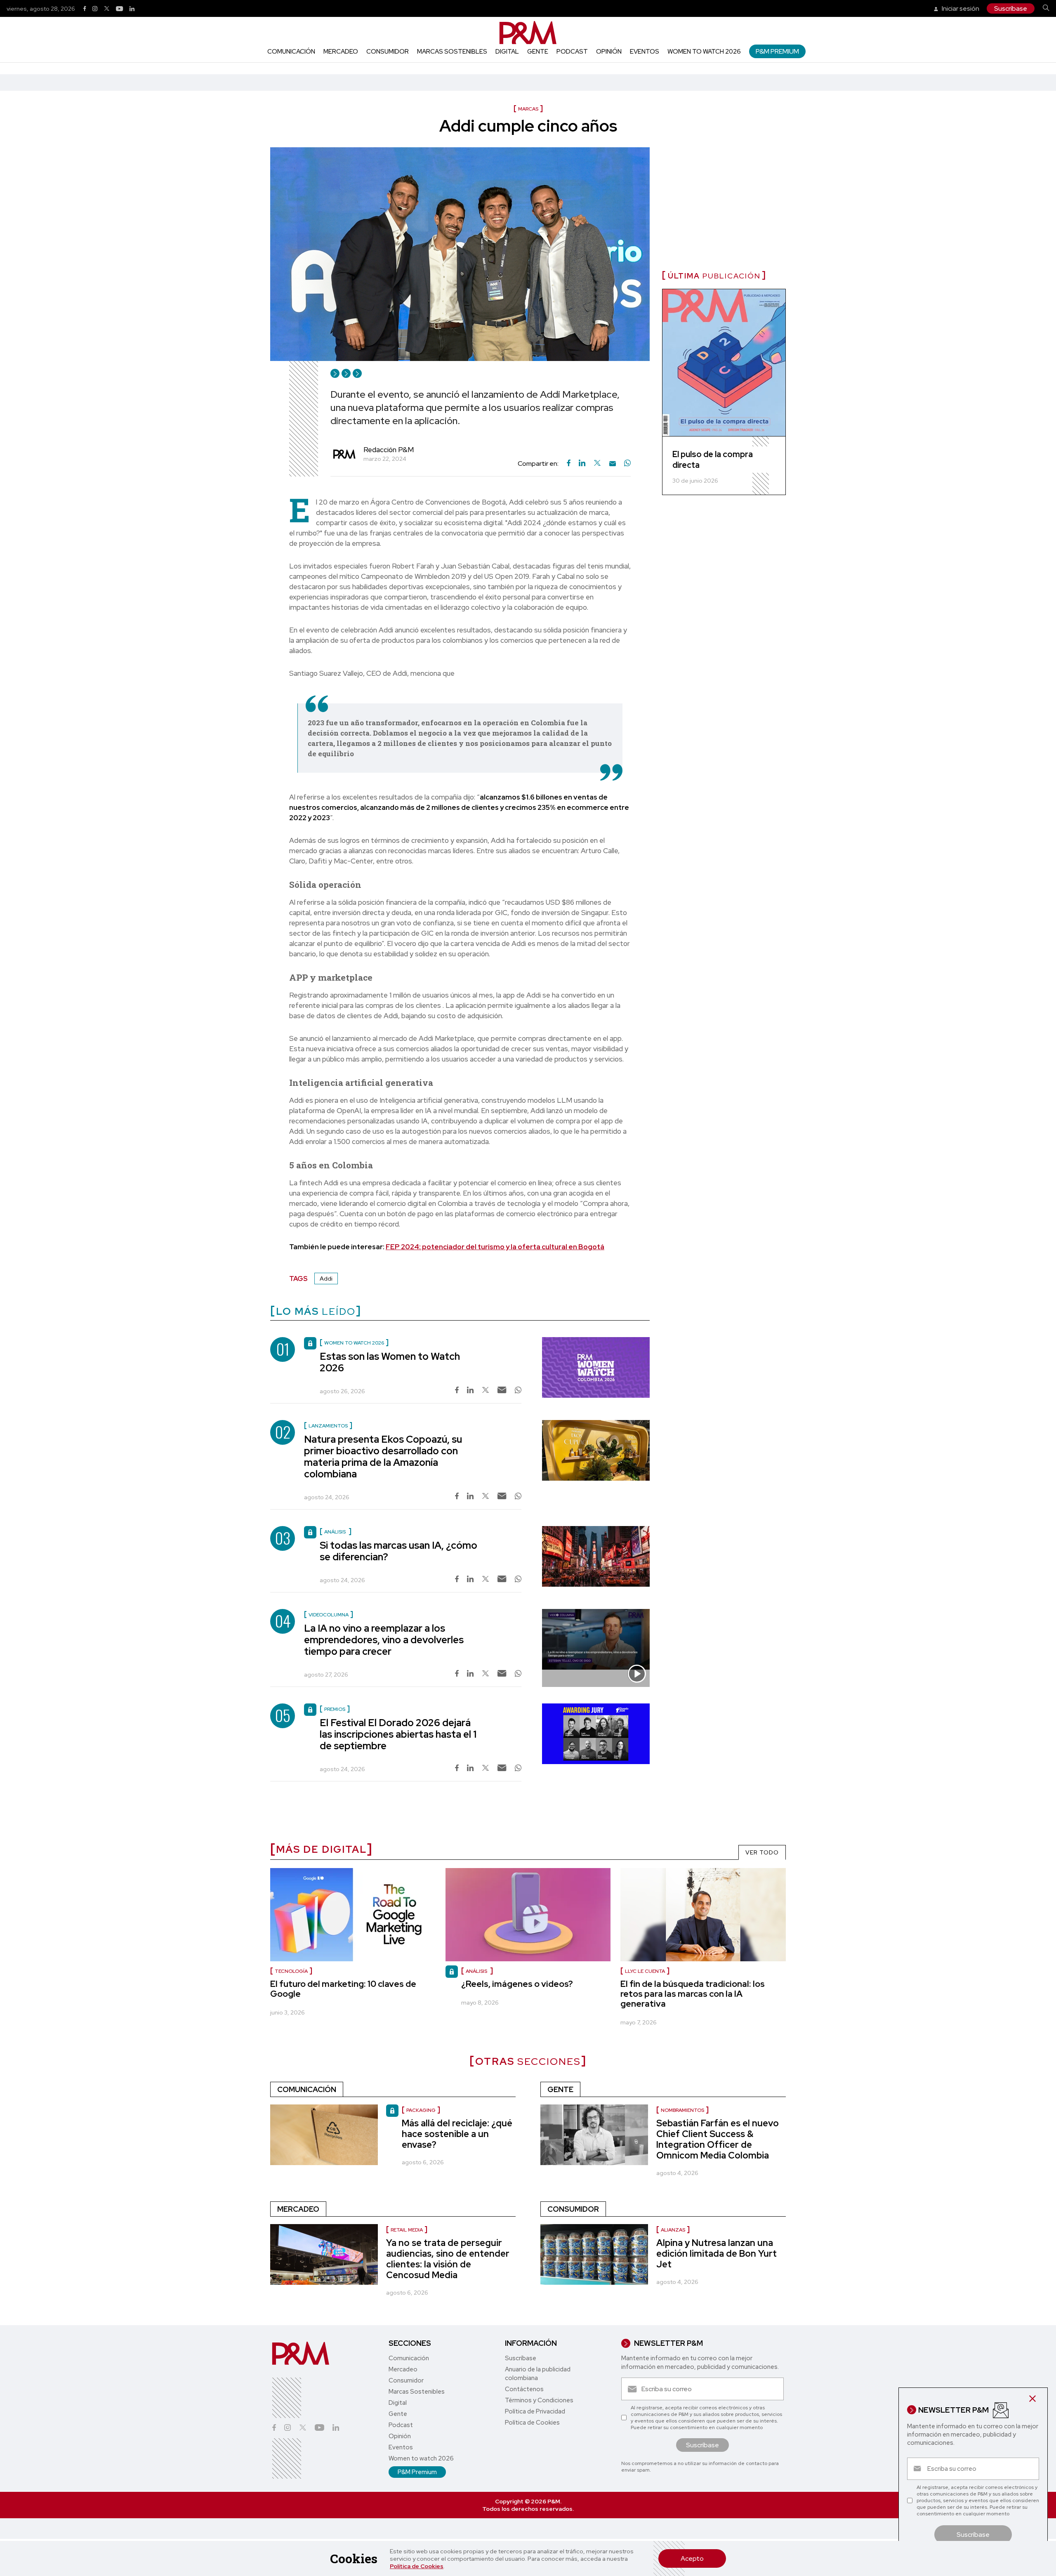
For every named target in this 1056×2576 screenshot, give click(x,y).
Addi (326, 1279)
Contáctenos (524, 2389)
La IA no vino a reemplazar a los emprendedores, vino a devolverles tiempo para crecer (384, 1640)
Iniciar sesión (960, 8)
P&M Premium (777, 51)
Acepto (692, 2558)
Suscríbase (1011, 8)
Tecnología (291, 1971)
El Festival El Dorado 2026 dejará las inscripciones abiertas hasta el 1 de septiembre (398, 1734)
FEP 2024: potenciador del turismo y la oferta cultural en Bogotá (495, 1247)
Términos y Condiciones (539, 2400)
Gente (538, 52)
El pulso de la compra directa (713, 460)
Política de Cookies (417, 2566)
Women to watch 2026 (704, 52)
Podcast (572, 52)
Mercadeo (341, 52)
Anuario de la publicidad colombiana (538, 2374)
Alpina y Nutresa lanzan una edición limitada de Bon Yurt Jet (717, 2254)
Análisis (477, 1971)
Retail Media (407, 2230)
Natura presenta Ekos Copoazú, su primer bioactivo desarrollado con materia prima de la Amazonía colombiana (383, 1457)
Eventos (645, 52)
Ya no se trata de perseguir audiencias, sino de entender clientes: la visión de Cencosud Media (448, 2259)
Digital (507, 52)
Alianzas (673, 2230)
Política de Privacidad (535, 2411)
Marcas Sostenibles (452, 52)
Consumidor (388, 52)
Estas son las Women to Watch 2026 (390, 1362)
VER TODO (762, 1852)
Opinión (609, 52)
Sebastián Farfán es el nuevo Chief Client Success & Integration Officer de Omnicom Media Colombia (718, 2139)
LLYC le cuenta (645, 1971)
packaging (421, 2110)
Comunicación (291, 52)
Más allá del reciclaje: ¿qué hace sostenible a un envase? (457, 2134)
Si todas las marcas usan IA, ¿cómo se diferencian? (398, 1551)
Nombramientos (682, 2110)
